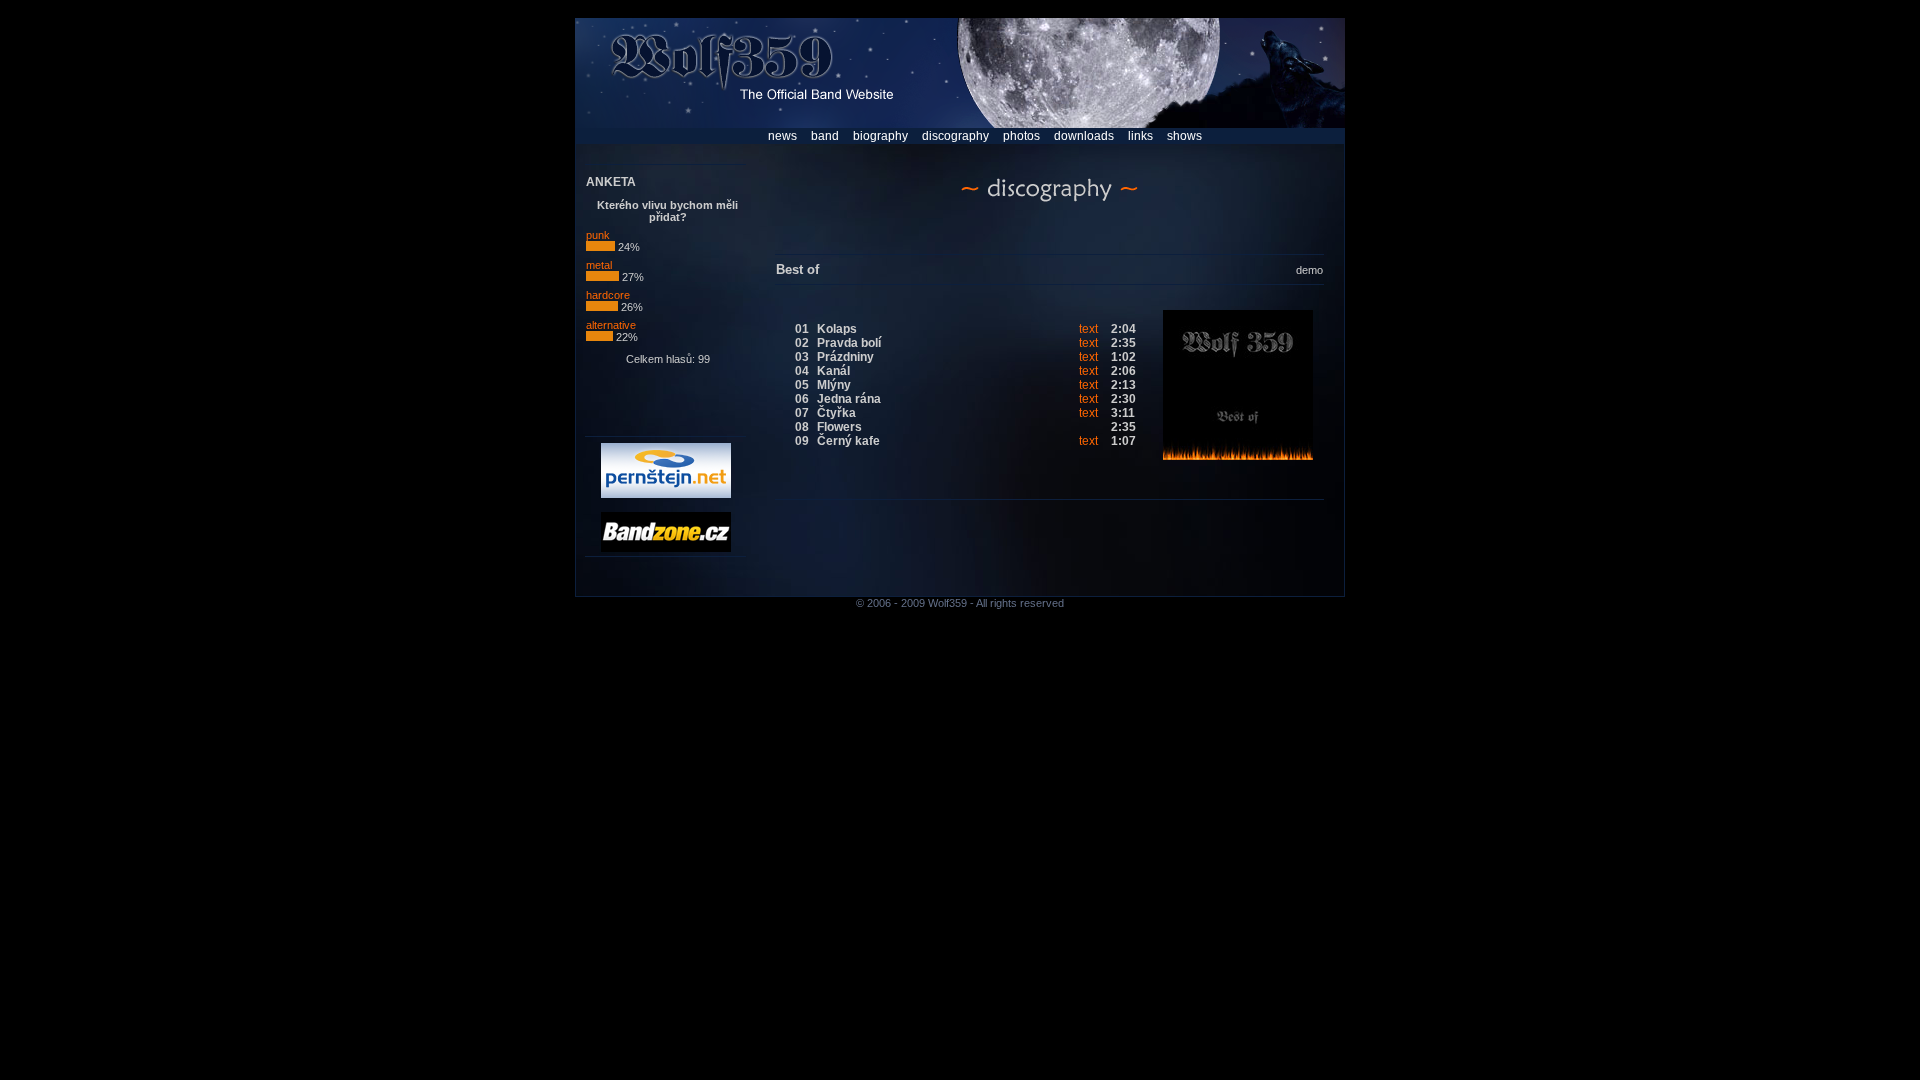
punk (598, 235)
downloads (1084, 136)
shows (1184, 136)
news (782, 136)
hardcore (608, 295)
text (1088, 329)
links (1140, 136)
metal (599, 265)
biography (880, 136)
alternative (611, 325)
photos (1021, 136)
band (825, 136)
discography (955, 136)
